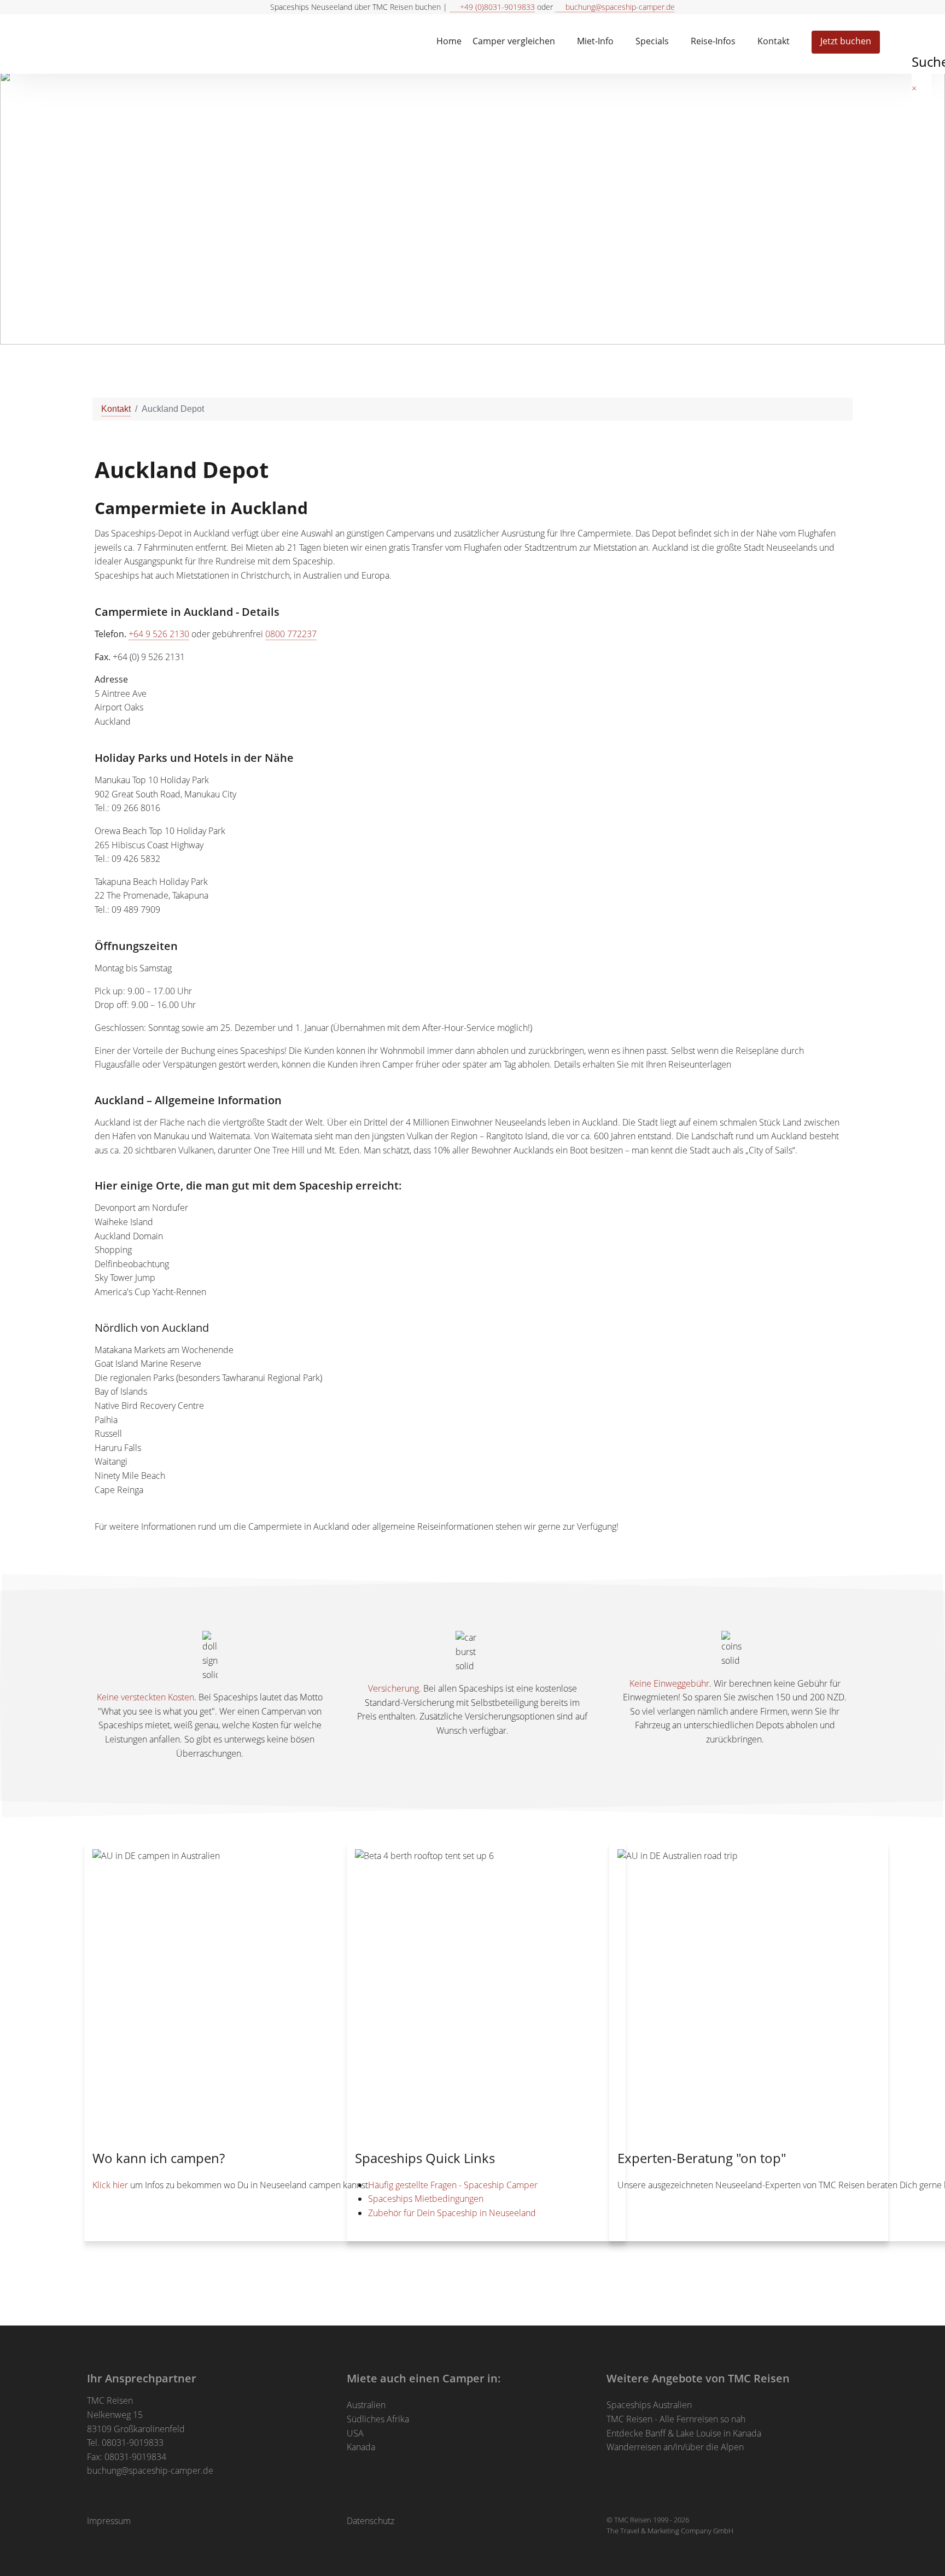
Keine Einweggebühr (669, 1683)
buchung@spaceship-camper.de (150, 2470)
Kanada (361, 2447)
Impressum (109, 2521)
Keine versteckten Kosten (145, 1697)
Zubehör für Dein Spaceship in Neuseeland (452, 2213)
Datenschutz (371, 2521)
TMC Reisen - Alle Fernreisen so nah (676, 2419)
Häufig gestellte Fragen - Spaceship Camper (453, 2185)
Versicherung (393, 1688)
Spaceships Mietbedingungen (426, 2199)
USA (355, 2433)
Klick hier (110, 2185)
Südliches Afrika (378, 2419)
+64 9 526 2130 (159, 634)
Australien (366, 2405)
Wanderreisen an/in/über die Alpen (675, 2447)
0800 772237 (291, 634)
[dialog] (923, 41)
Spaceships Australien (649, 2405)
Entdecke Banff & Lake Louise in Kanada (684, 2433)
